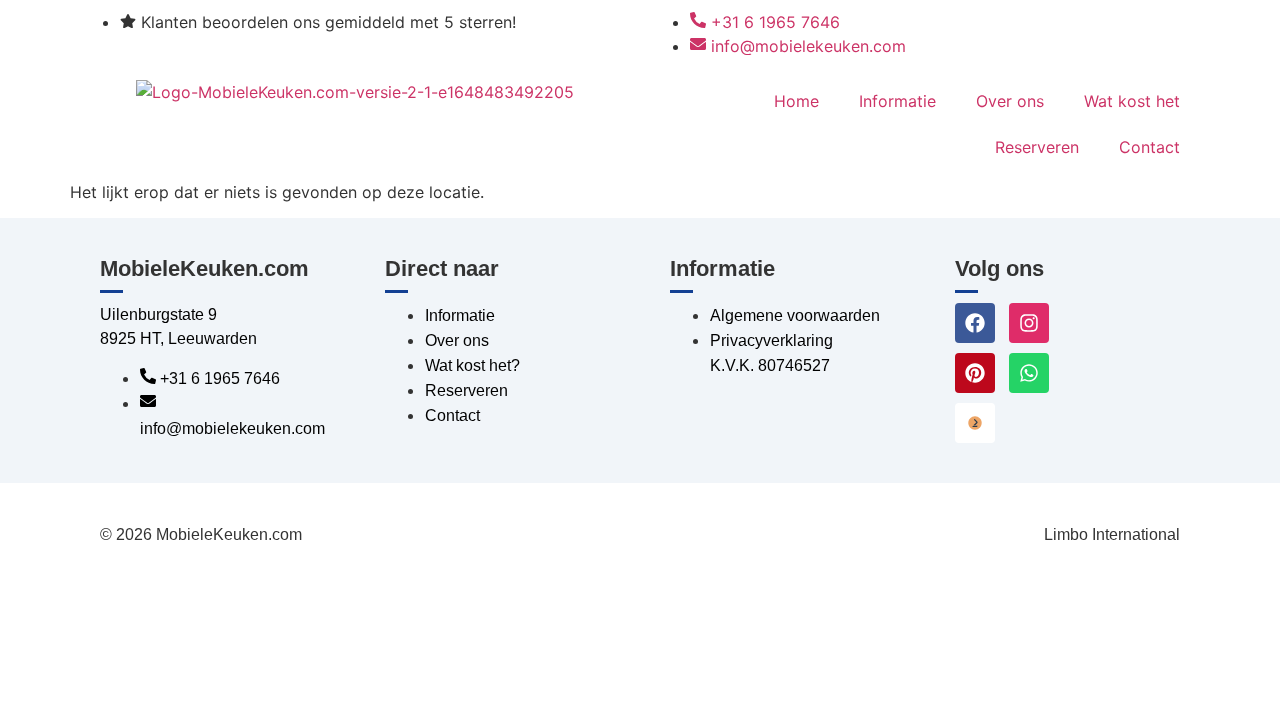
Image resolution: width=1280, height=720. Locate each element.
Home (796, 101)
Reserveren (1037, 147)
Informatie (897, 101)
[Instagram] (1029, 323)
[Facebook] (975, 323)
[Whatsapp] (1029, 373)
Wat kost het (1132, 101)
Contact (1149, 147)
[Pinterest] (975, 373)
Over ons (1010, 101)
